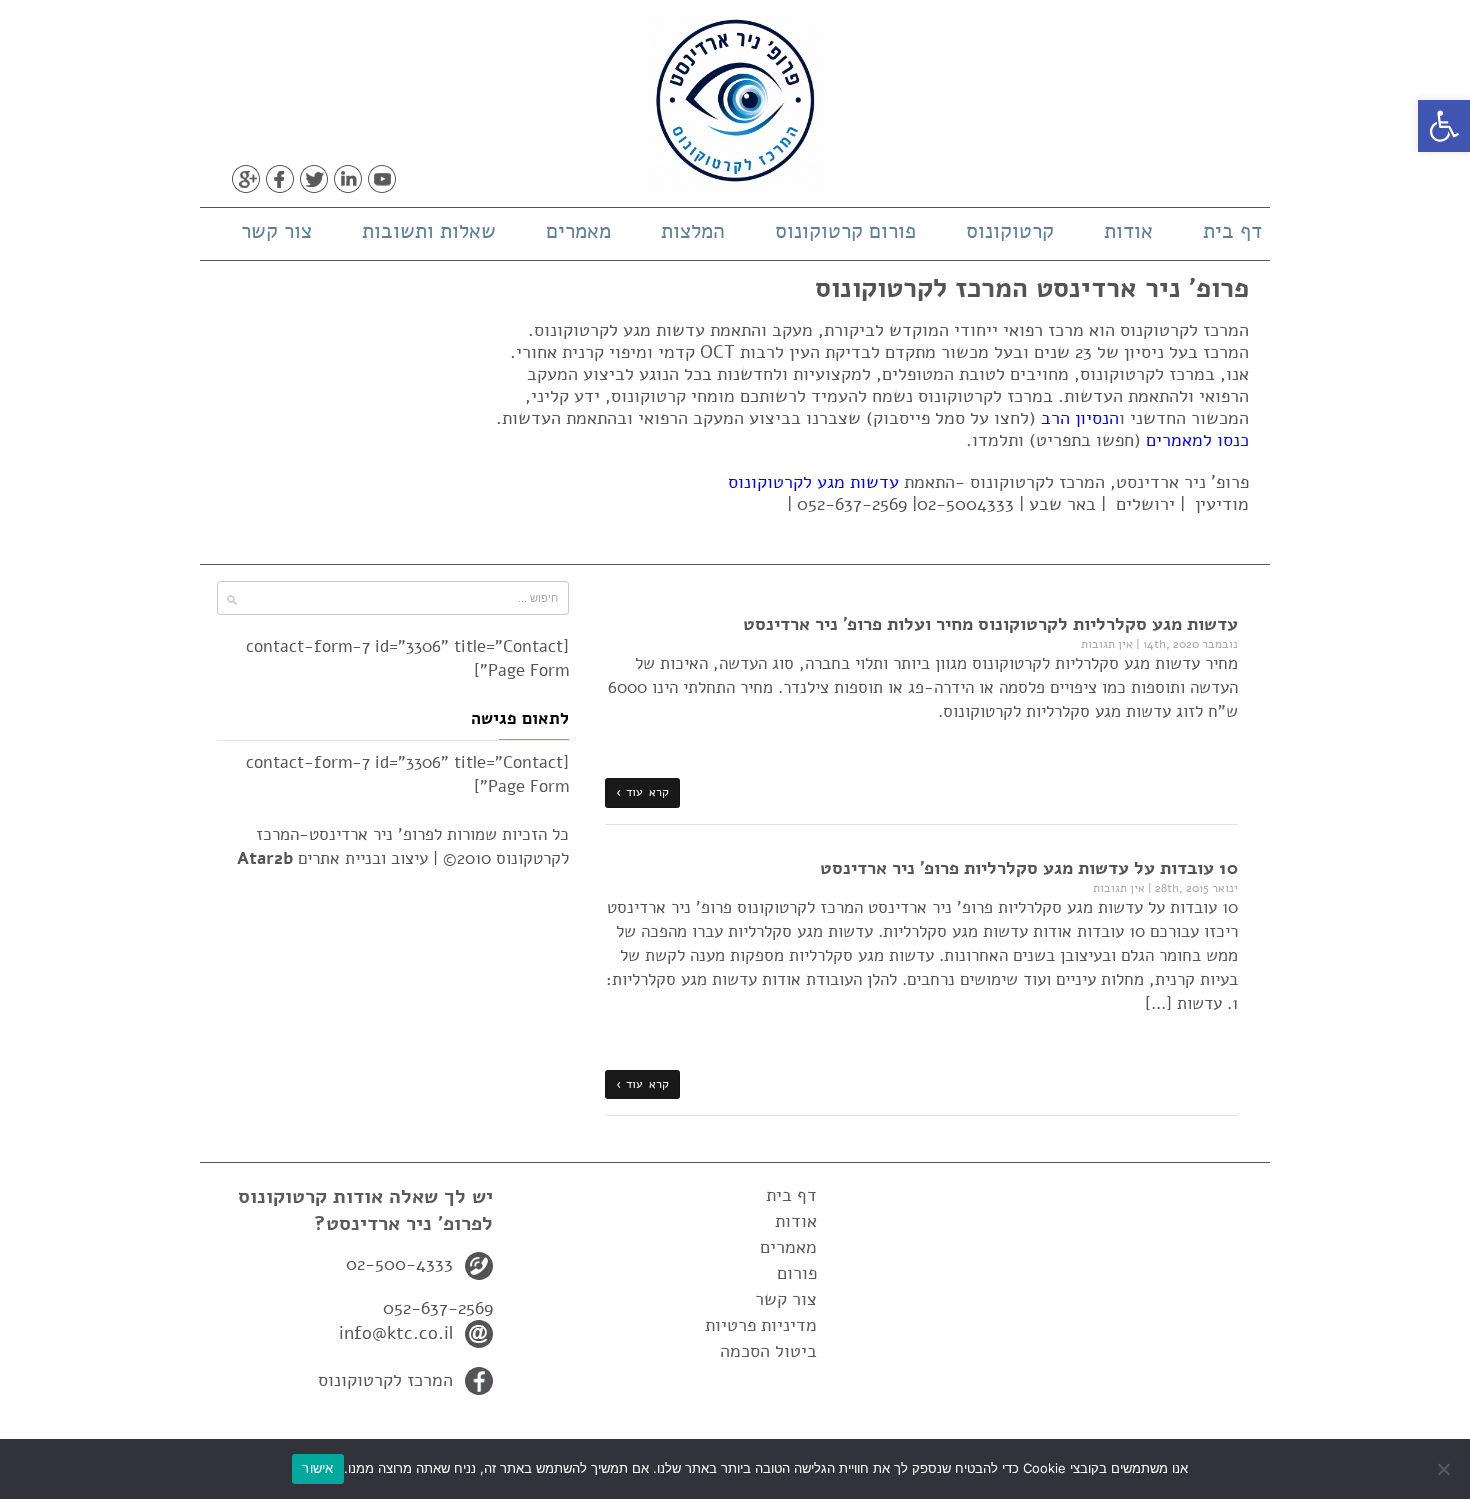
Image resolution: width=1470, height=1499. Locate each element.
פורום (797, 1273)
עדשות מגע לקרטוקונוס (813, 482)
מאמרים (578, 231)
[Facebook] (280, 179)
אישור (317, 1468)
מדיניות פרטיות (761, 1325)
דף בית (1232, 231)
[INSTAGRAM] (416, 179)
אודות (1128, 231)
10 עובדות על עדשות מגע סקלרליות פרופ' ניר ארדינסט (1029, 868)
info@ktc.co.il (396, 1333)
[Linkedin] (348, 179)
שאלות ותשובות (429, 231)
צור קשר (276, 231)
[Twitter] (314, 179)
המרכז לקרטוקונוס (385, 1380)
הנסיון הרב (1080, 418)
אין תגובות (1107, 644)
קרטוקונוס (1010, 231)
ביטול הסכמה (768, 1351)
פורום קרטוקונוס (845, 231)
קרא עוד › (642, 792)
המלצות (693, 231)
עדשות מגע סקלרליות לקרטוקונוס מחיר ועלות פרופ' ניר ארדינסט (990, 624)
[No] (1445, 1469)
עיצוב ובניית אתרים (332, 858)
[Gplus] (246, 179)
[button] (1444, 126)
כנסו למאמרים (1197, 440)
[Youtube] (382, 179)
